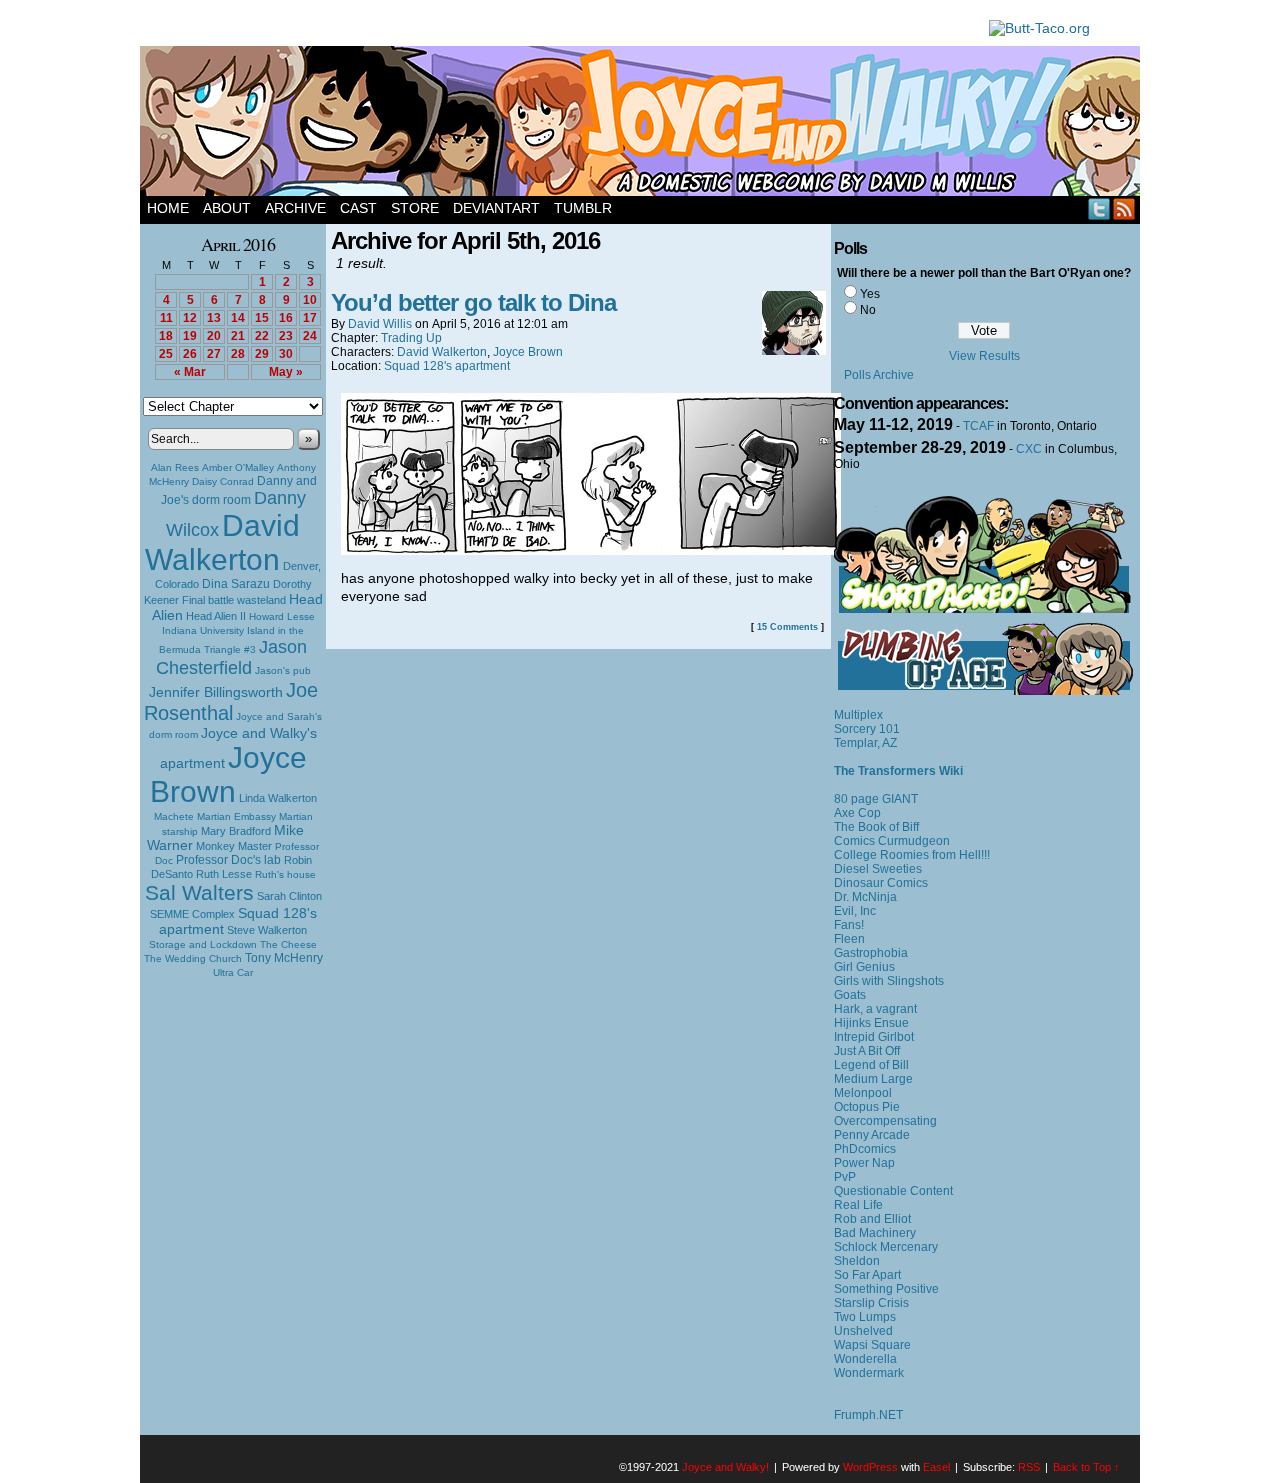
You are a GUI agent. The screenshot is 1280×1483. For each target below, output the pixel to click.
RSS (1124, 208)
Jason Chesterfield (232, 657)
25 (166, 354)
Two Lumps (865, 1317)
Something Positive (886, 1289)
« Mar (190, 372)
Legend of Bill (871, 1065)
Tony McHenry (284, 958)
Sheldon (857, 1261)
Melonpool (863, 1093)
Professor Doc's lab (228, 859)
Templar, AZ (865, 743)
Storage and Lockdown (203, 944)
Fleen (849, 939)
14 (238, 318)
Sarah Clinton (289, 896)
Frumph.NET (868, 1415)
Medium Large (873, 1079)
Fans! (849, 925)
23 (286, 336)
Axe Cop (857, 813)
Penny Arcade (872, 1135)
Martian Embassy (236, 816)
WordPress (870, 1467)
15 (262, 318)
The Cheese (288, 944)
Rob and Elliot (872, 1219)
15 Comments (787, 627)
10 (310, 300)
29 (262, 354)
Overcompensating (885, 1121)
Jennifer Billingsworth (216, 692)
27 (214, 354)
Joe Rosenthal (231, 701)
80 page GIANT (876, 799)
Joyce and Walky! (643, 124)
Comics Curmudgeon (892, 841)
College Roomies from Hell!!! (912, 855)
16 (286, 318)
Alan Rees (175, 467)
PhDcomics (865, 1149)
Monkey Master (234, 846)
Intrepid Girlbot (874, 1037)
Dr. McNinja (865, 897)
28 (238, 354)
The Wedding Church (193, 958)
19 (190, 336)
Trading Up (411, 338)
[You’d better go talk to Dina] (591, 550)
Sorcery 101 (867, 729)
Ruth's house (285, 874)
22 (262, 336)
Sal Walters (199, 892)
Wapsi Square (872, 1345)
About (227, 208)
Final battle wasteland (234, 600)
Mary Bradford (236, 831)
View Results (984, 356)
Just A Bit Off (867, 1051)
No (868, 310)
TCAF (978, 426)
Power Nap (864, 1163)
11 (166, 318)
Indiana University (203, 630)
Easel (936, 1467)
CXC (1029, 449)
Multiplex (858, 715)
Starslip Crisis (871, 1303)
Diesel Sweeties (878, 869)
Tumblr (583, 208)
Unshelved (863, 1331)
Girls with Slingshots (889, 981)
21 (238, 336)
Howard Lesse (282, 616)
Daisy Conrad (223, 481)
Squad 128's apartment (447, 366)
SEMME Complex (192, 914)
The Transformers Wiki (898, 771)
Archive (295, 208)
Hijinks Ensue (871, 1023)
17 (310, 318)
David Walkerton (222, 542)
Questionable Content (893, 1191)
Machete (174, 816)
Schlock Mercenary (886, 1247)
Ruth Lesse (224, 874)
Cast (358, 208)
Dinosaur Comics (881, 883)
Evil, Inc (855, 911)
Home (168, 208)
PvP (845, 1177)
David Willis (380, 324)
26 (190, 354)
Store (415, 208)
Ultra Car (233, 972)
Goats (850, 995)
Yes (870, 294)
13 (214, 318)
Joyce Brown (228, 774)
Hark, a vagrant (875, 1009)
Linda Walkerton (278, 798)
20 (214, 336)
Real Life (858, 1205)
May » (286, 372)
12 (190, 318)
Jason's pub (283, 670)
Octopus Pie (867, 1107)
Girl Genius (864, 967)
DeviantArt (496, 208)
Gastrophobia (871, 953)
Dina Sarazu (236, 584)
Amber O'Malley (238, 467)
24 (310, 336)
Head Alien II (216, 616)
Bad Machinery (875, 1233)
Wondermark (869, 1373)
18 (166, 336)
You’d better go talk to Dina (473, 302)
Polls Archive (879, 375)
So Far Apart (867, 1275)
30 (286, 354)
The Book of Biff (876, 827)
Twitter (1099, 208)
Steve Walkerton (267, 930)
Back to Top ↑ (1086, 1467)
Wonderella (865, 1359)
